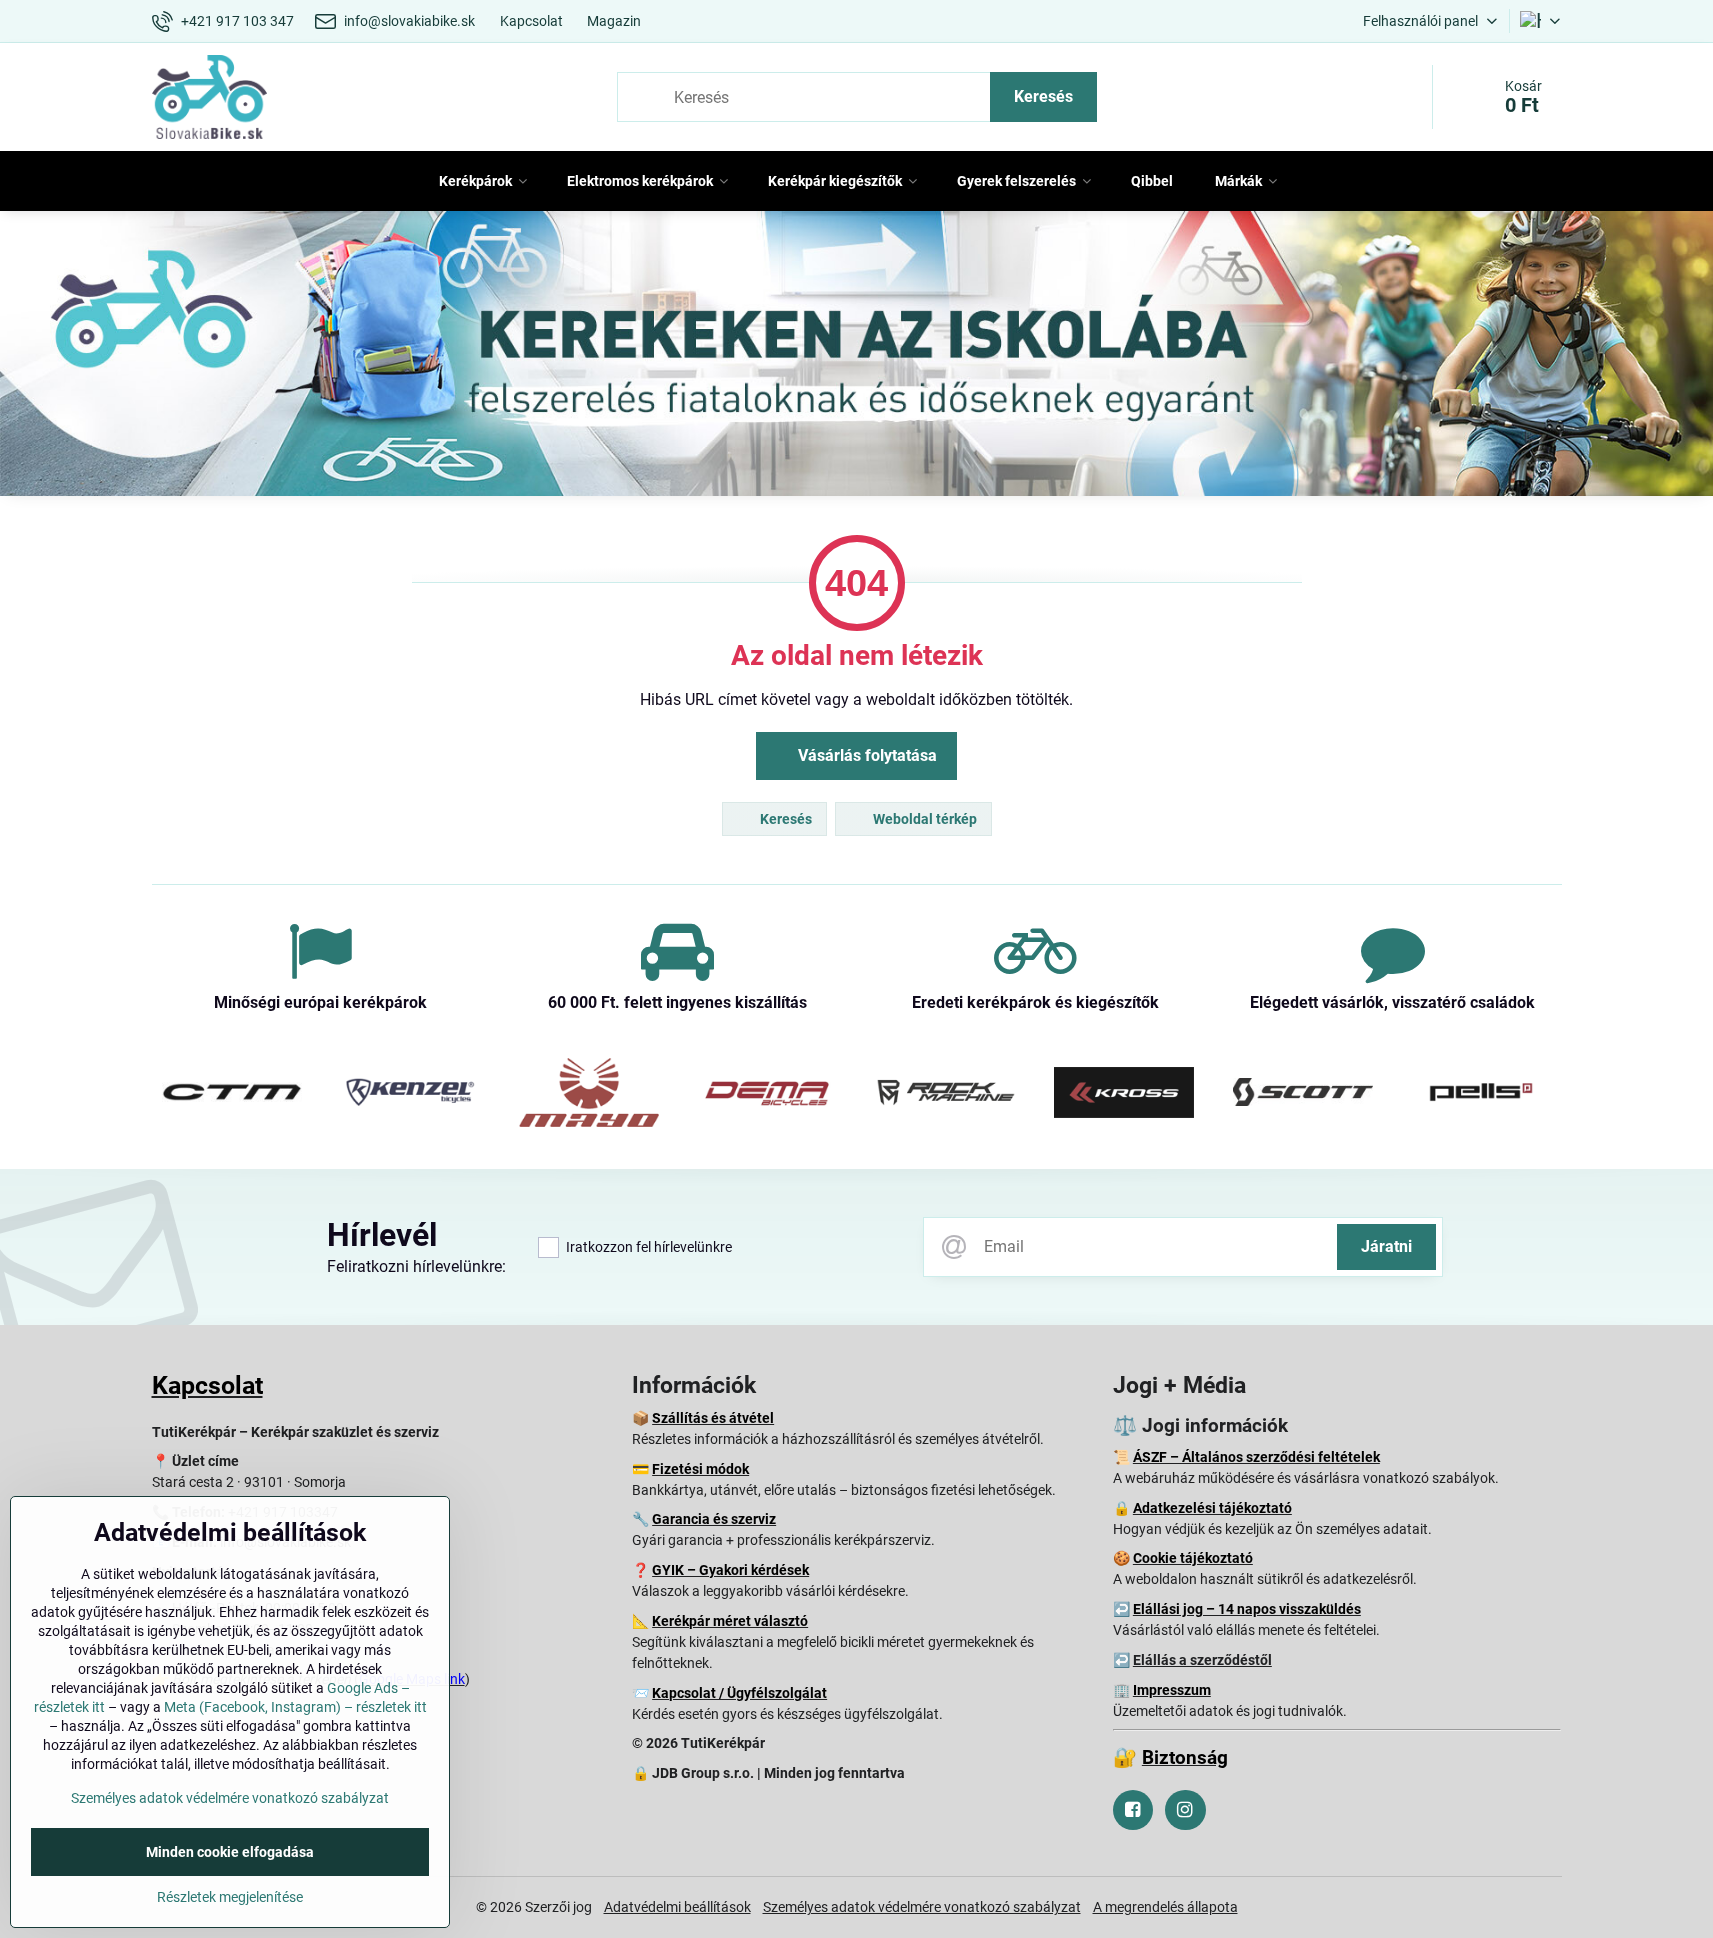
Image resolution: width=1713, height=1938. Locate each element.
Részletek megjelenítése (230, 1897)
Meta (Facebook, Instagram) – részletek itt (295, 1707)
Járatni (1386, 1246)
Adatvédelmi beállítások (677, 1907)
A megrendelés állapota (1165, 1907)
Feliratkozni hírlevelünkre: (416, 1266)
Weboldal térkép (923, 819)
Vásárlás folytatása (865, 755)
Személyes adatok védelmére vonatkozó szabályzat (922, 1907)
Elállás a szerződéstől (1202, 1660)
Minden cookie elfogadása (230, 1852)
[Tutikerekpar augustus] (856, 357)
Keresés (1043, 96)
